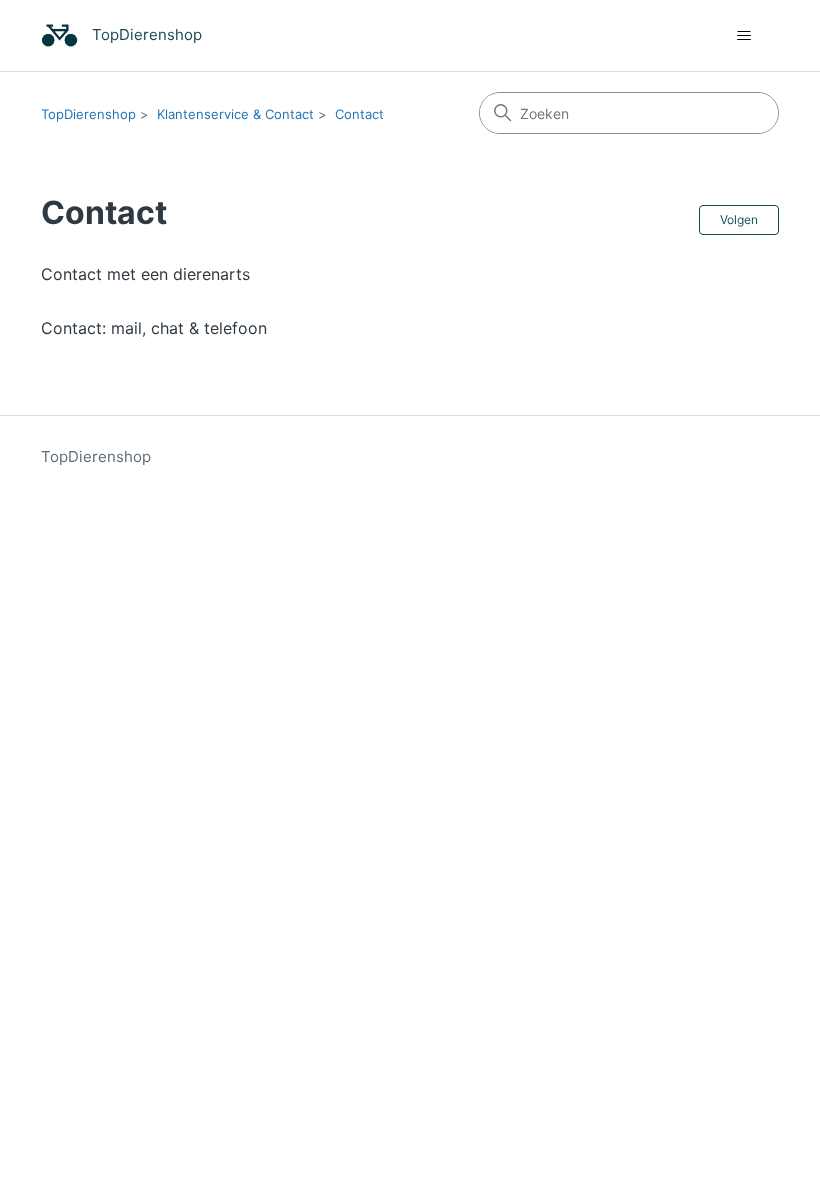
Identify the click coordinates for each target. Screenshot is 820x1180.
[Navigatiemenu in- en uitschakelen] (743, 36)
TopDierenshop (88, 114)
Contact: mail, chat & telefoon (154, 328)
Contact (359, 114)
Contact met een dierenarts (145, 274)
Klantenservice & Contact (235, 114)
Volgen (739, 219)
